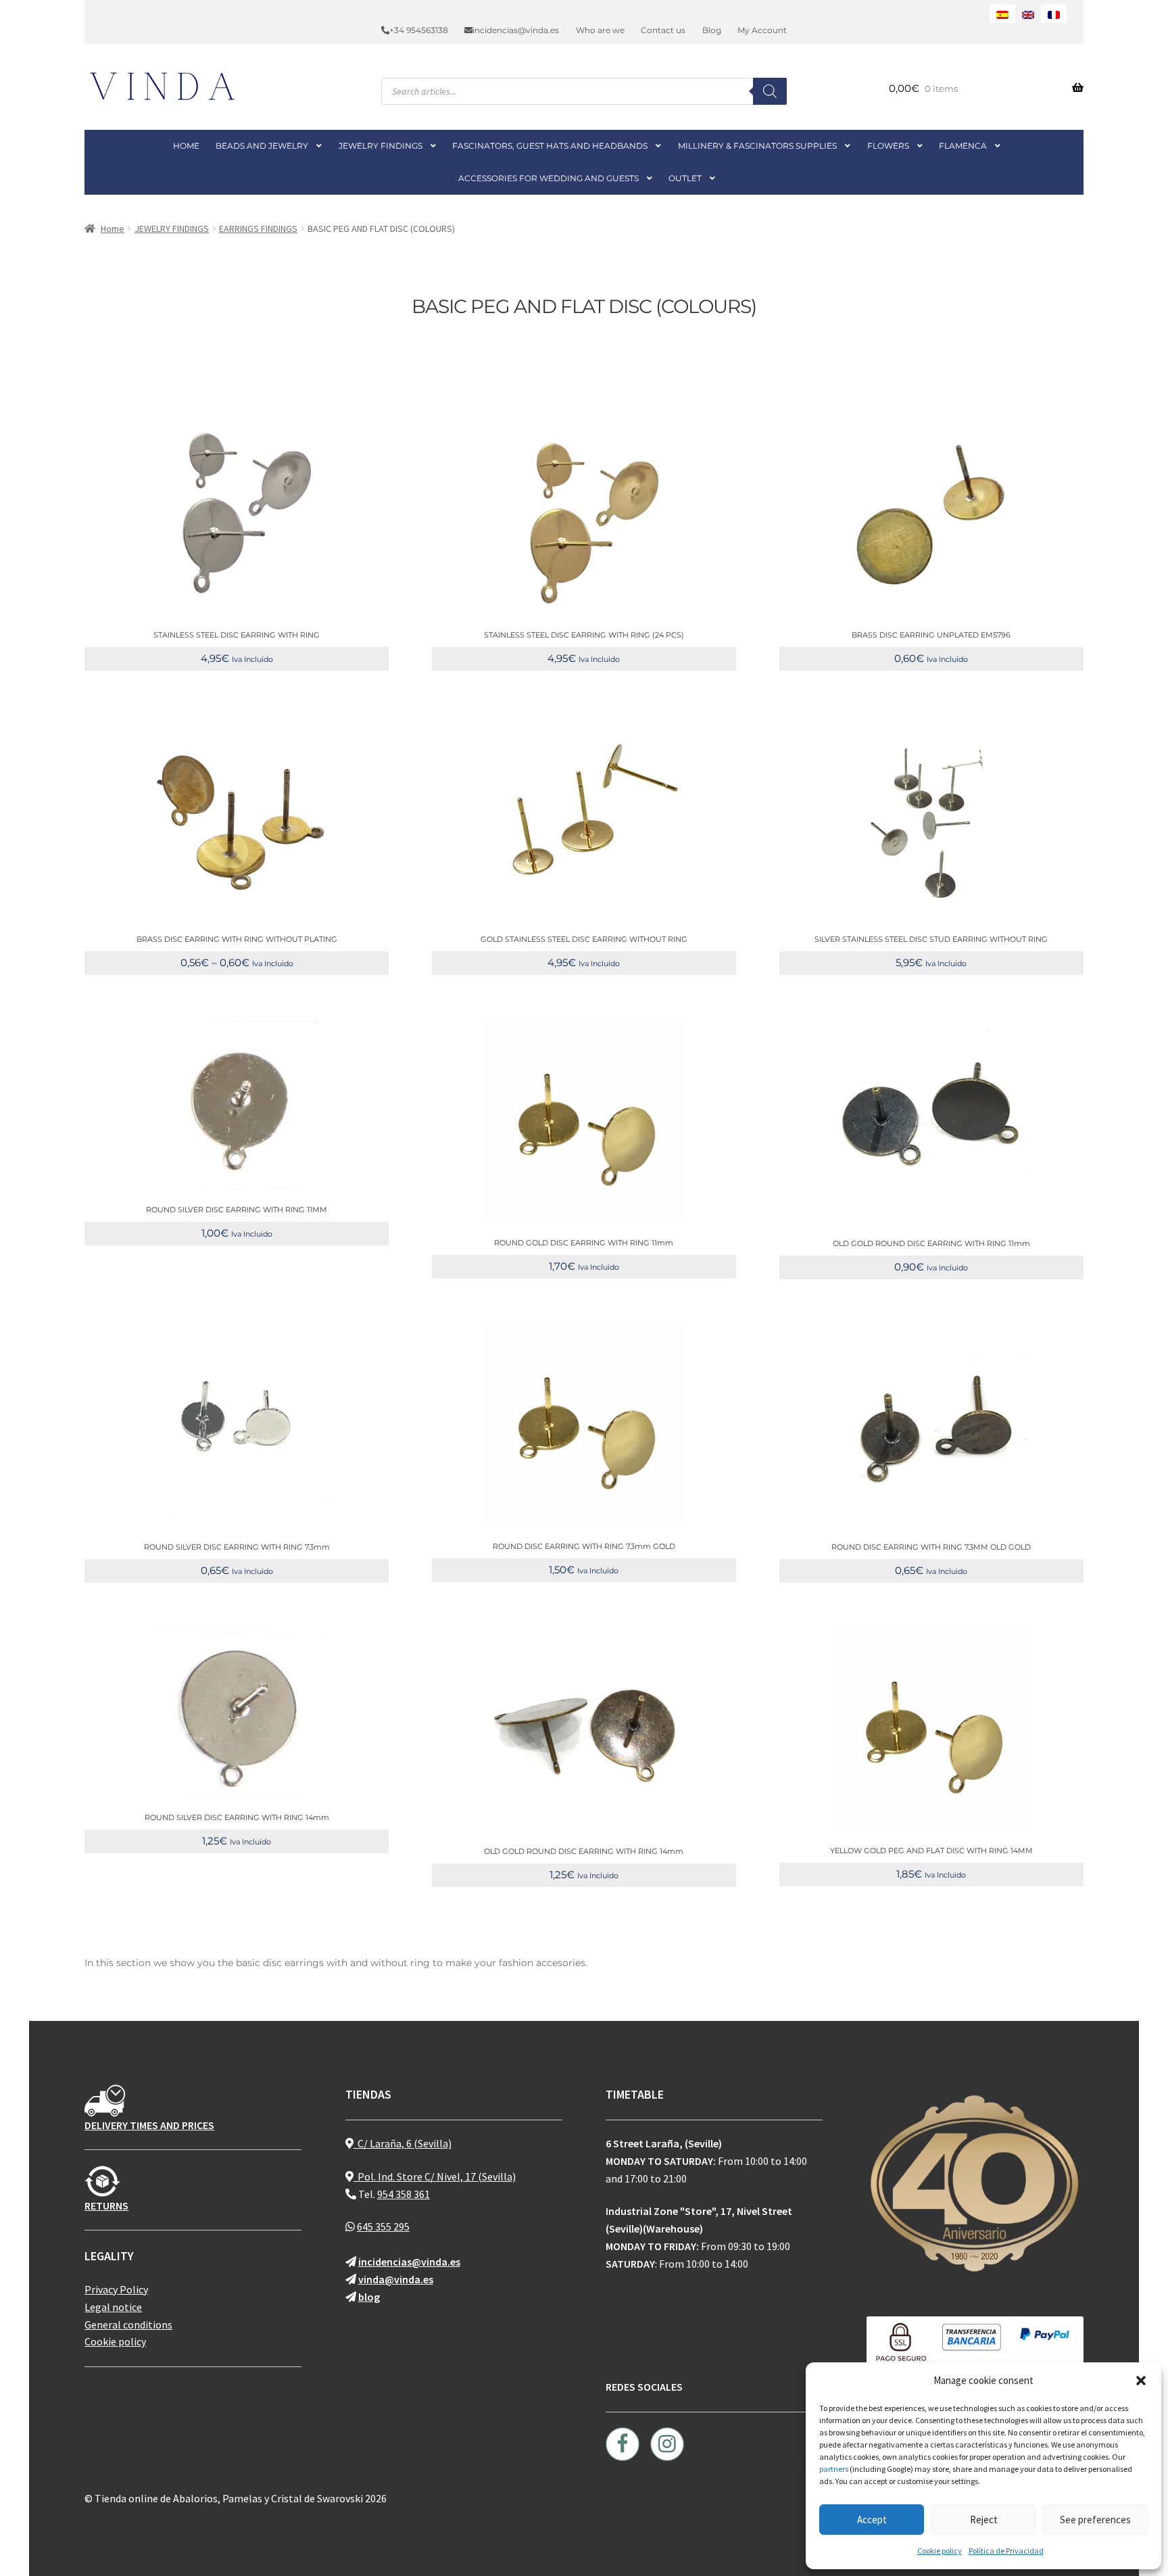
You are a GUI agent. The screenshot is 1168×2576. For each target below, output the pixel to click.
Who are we (600, 30)
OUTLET (685, 178)
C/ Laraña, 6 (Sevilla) (403, 2143)
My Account (762, 30)
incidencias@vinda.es (516, 30)
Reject (984, 2520)
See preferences (1095, 2520)
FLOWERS (888, 146)
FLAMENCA (963, 146)
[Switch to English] (1028, 14)
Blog (712, 30)
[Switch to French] (1054, 14)
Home (113, 229)
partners (834, 2469)
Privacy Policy (116, 2289)
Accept (872, 2520)
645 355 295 (383, 2226)
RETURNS (106, 2205)
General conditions (128, 2324)
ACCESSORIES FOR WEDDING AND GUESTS (549, 178)
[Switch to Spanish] (1002, 14)
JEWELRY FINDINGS (381, 146)
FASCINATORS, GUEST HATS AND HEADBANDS (550, 146)
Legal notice (113, 2307)
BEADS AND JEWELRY (262, 146)
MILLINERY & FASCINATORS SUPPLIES (757, 146)
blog (369, 2297)
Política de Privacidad (1006, 2551)
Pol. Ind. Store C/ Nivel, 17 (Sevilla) (435, 2176)
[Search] (770, 91)
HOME (186, 146)
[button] (1141, 2381)
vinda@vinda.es (396, 2279)
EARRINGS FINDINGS (258, 229)
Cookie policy (940, 2551)
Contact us (663, 30)
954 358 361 (404, 2194)
